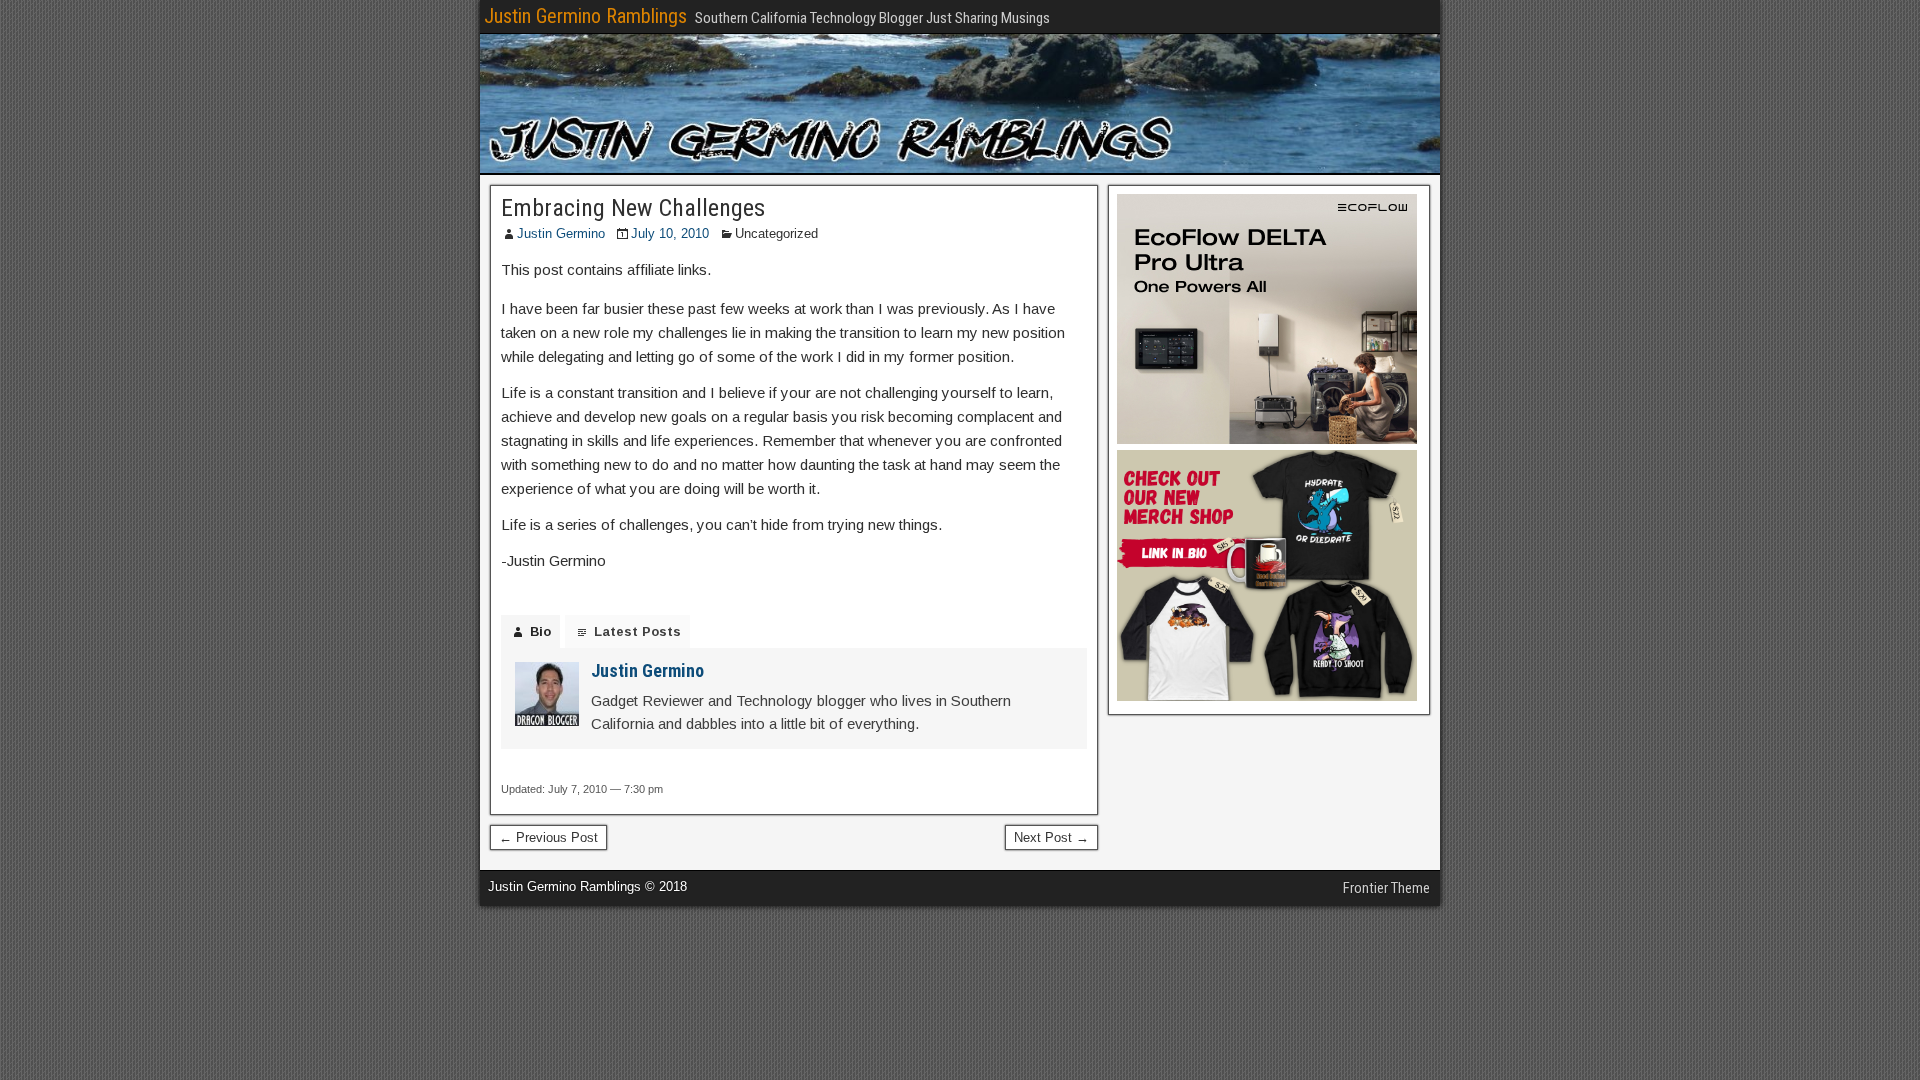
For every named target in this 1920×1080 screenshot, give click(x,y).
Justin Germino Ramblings (585, 16)
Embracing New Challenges (633, 208)
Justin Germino (561, 233)
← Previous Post (548, 837)
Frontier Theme (1386, 888)
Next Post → (1051, 837)
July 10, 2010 (670, 233)
